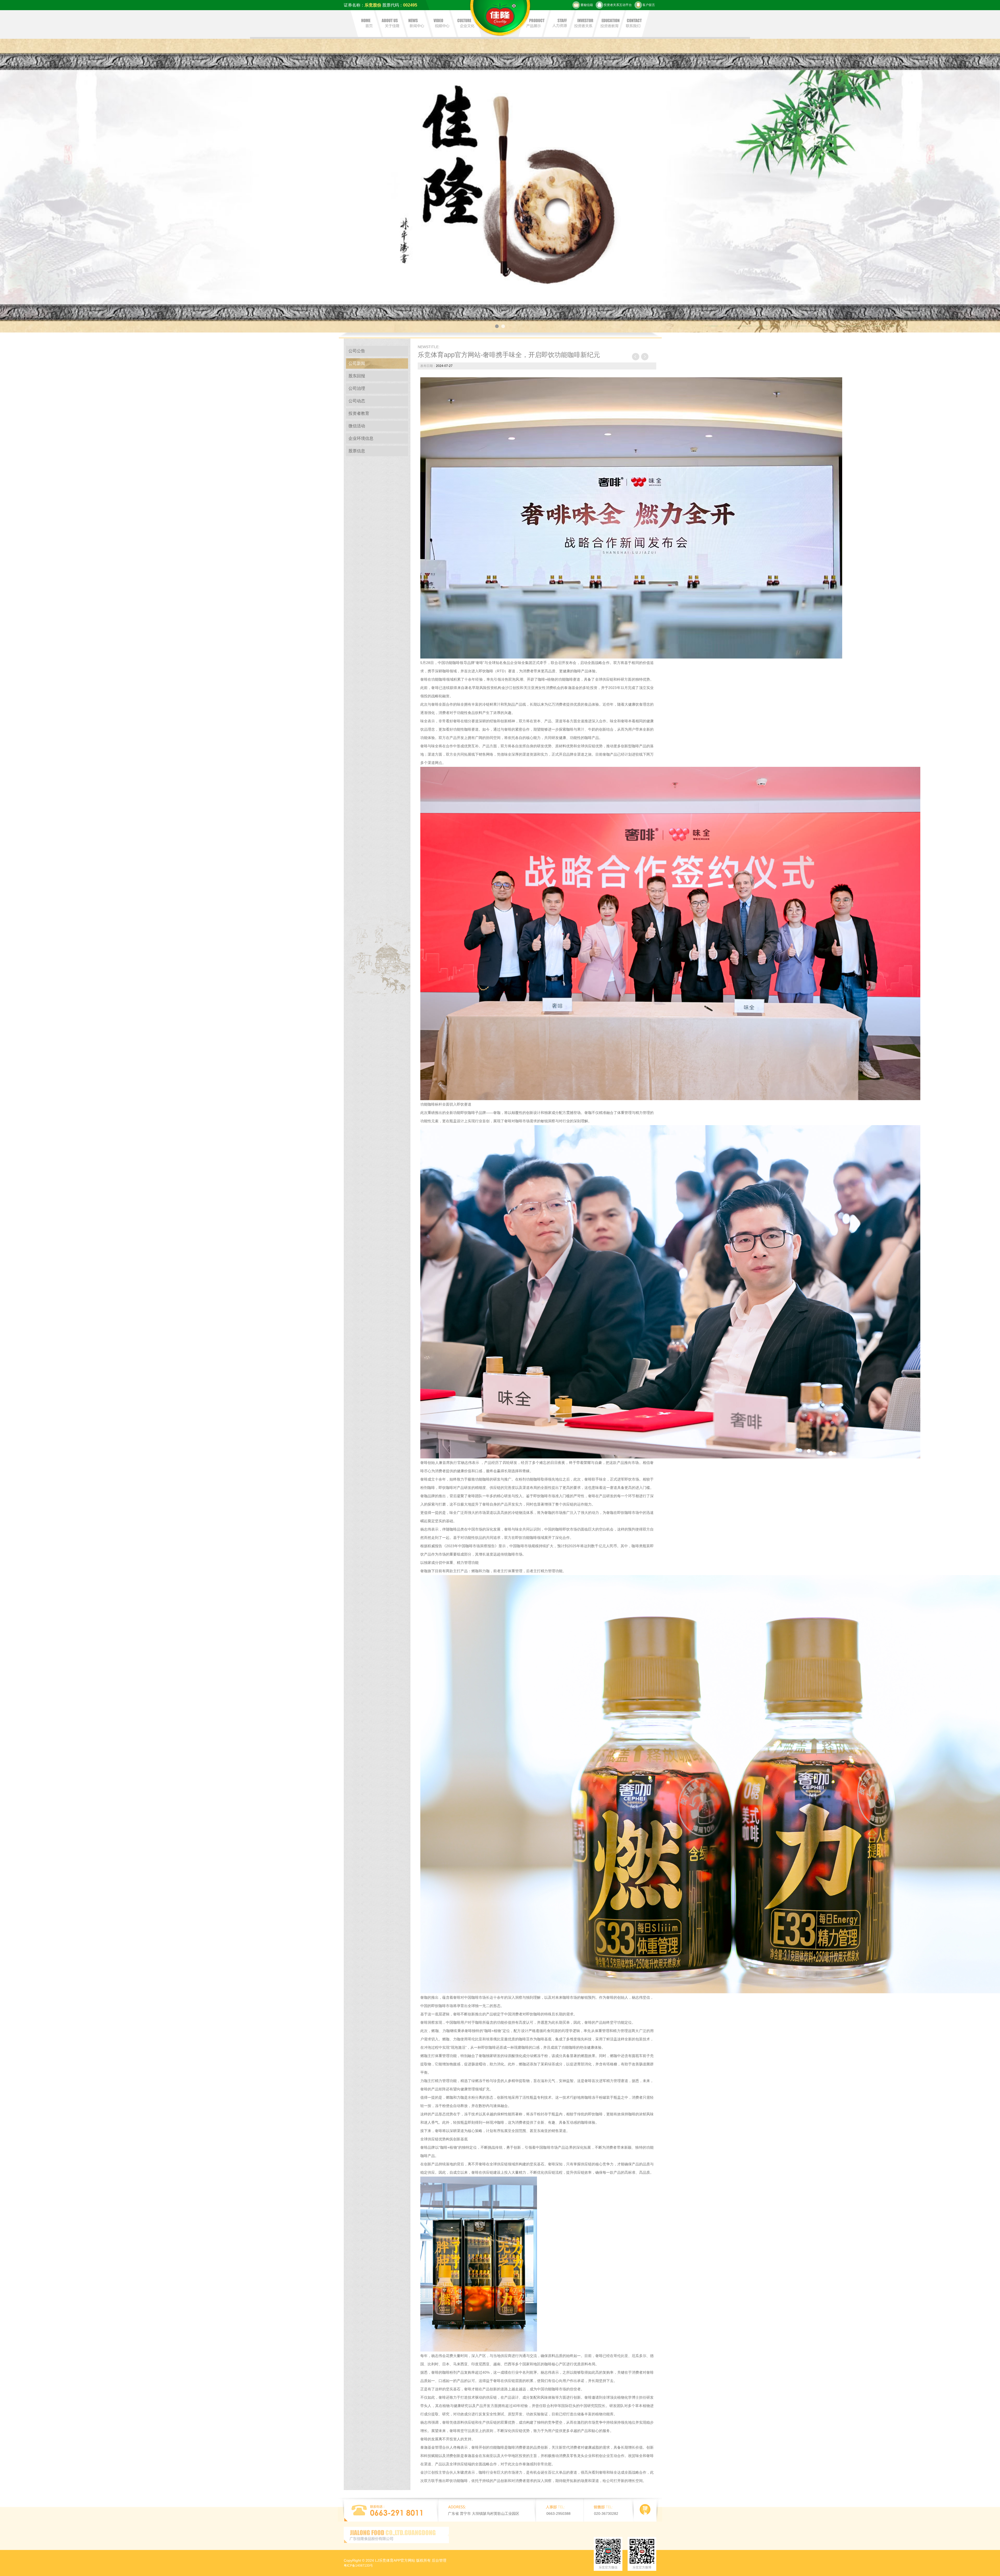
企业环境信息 (361, 438)
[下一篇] (645, 357)
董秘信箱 (587, 5)
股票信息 (357, 451)
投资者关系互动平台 (618, 5)
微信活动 (357, 426)
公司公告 (357, 351)
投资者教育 (359, 413)
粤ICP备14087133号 (358, 2566)
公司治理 (357, 388)
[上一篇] (636, 357)
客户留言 (649, 5)
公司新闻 (357, 363)
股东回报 (357, 376)
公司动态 (357, 401)
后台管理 (439, 2560)
